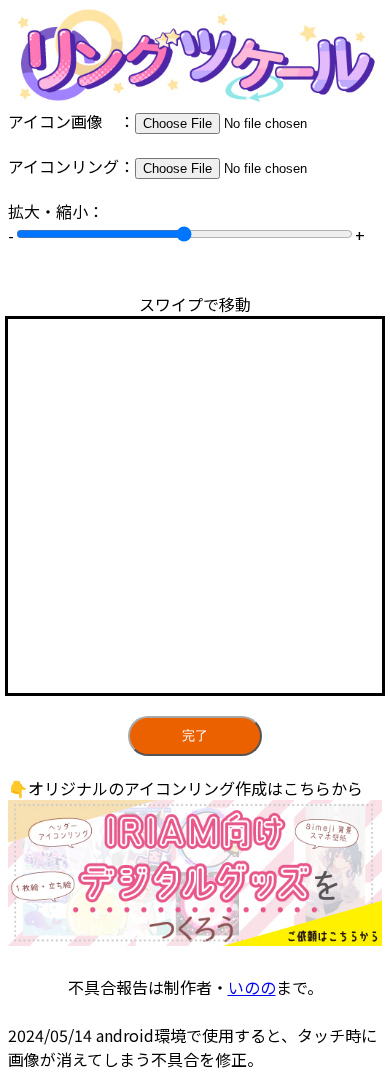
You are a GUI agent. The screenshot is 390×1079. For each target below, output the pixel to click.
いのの (252, 987)
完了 (195, 735)
